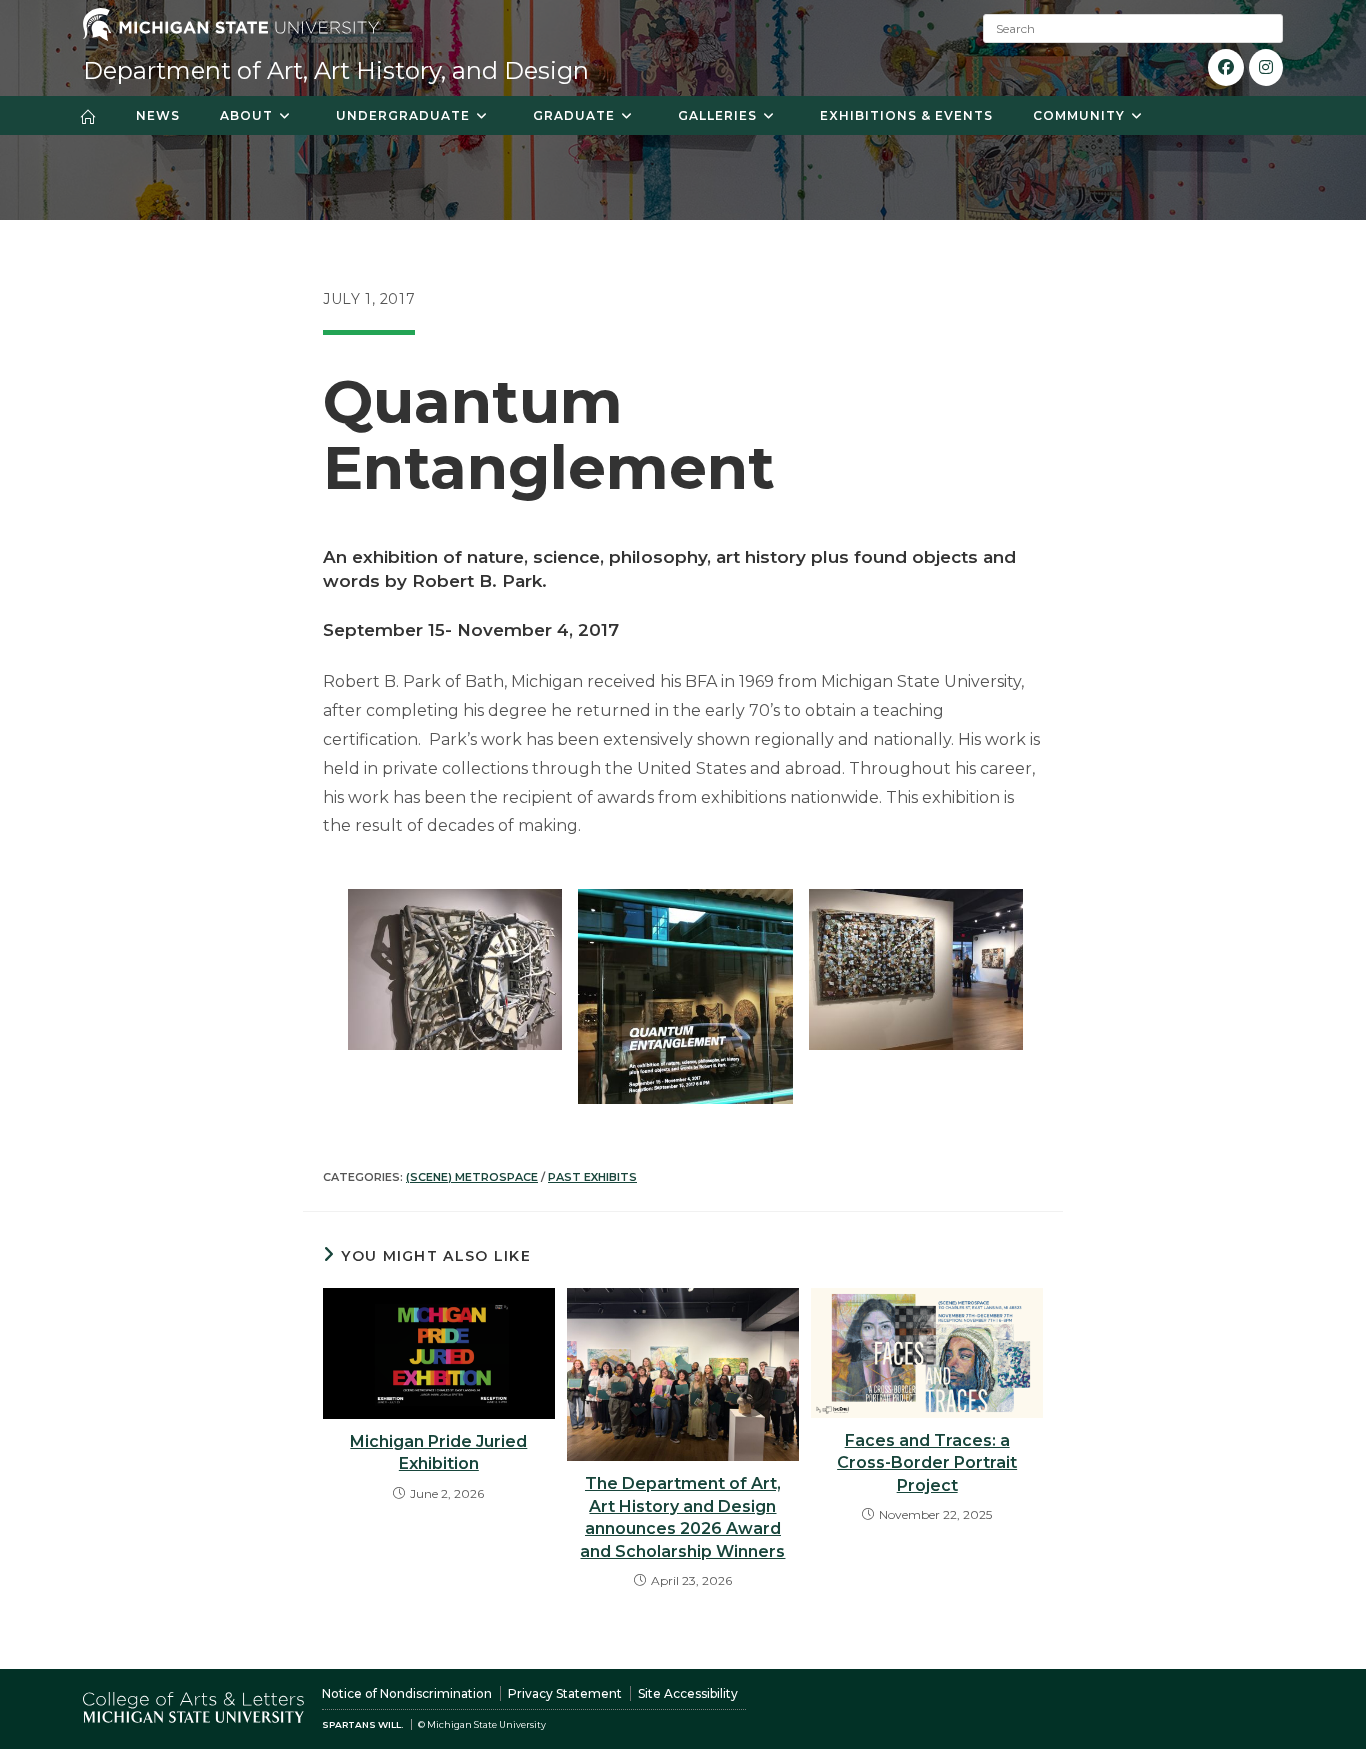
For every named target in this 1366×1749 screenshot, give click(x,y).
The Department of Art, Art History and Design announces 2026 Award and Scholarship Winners (682, 1517)
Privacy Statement (565, 1693)
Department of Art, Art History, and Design (336, 70)
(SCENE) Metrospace (472, 1177)
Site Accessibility (688, 1693)
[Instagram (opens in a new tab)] (1266, 67)
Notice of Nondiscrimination (407, 1693)
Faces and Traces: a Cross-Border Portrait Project (927, 1463)
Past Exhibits (592, 1177)
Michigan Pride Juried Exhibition (438, 1452)
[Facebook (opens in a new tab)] (1226, 67)
